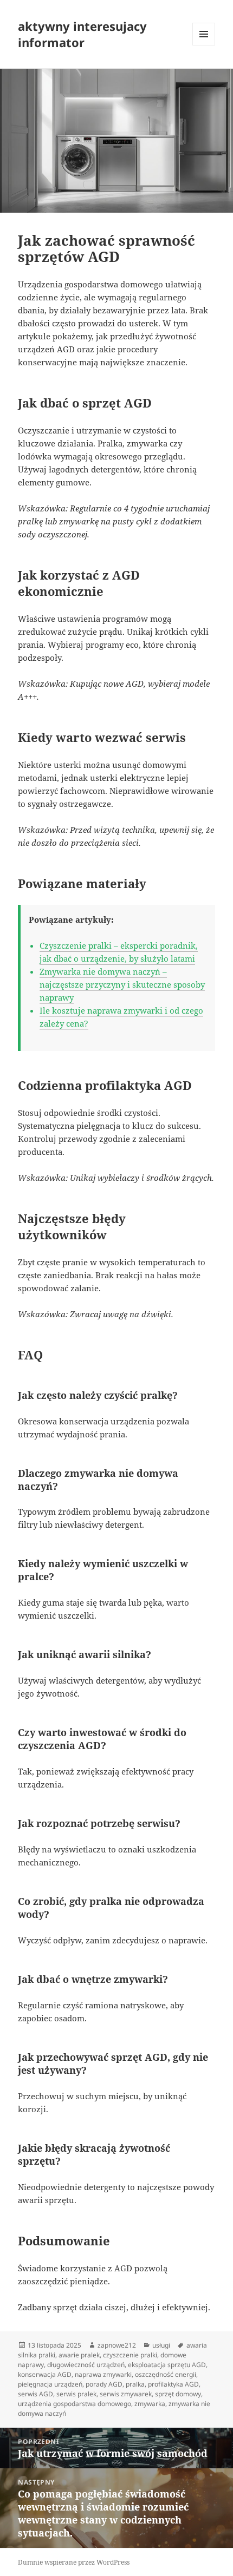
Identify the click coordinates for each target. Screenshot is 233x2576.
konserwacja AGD (45, 2374)
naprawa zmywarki (103, 2374)
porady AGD (104, 2384)
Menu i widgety (204, 45)
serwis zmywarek (126, 2394)
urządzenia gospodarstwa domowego (75, 2404)
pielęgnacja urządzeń (50, 2384)
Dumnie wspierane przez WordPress (74, 2562)
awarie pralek (79, 2355)
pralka (135, 2384)
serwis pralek (76, 2394)
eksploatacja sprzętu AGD (167, 2365)
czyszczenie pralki (130, 2355)
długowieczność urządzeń (86, 2365)
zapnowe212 (117, 2345)
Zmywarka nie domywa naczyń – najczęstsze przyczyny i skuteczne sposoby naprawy (122, 984)
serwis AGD (35, 2394)
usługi (161, 2345)
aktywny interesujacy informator (82, 34)
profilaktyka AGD (173, 2384)
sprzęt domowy (178, 2394)
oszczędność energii (166, 2374)
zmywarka (150, 2404)
